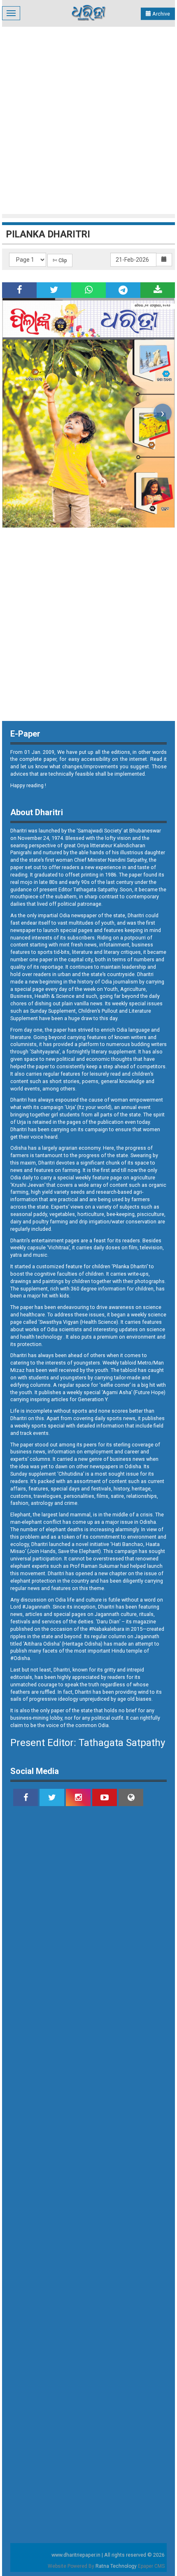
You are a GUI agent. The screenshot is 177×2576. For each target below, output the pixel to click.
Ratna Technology (116, 2566)
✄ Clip (60, 260)
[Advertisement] (88, 119)
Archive (161, 14)
